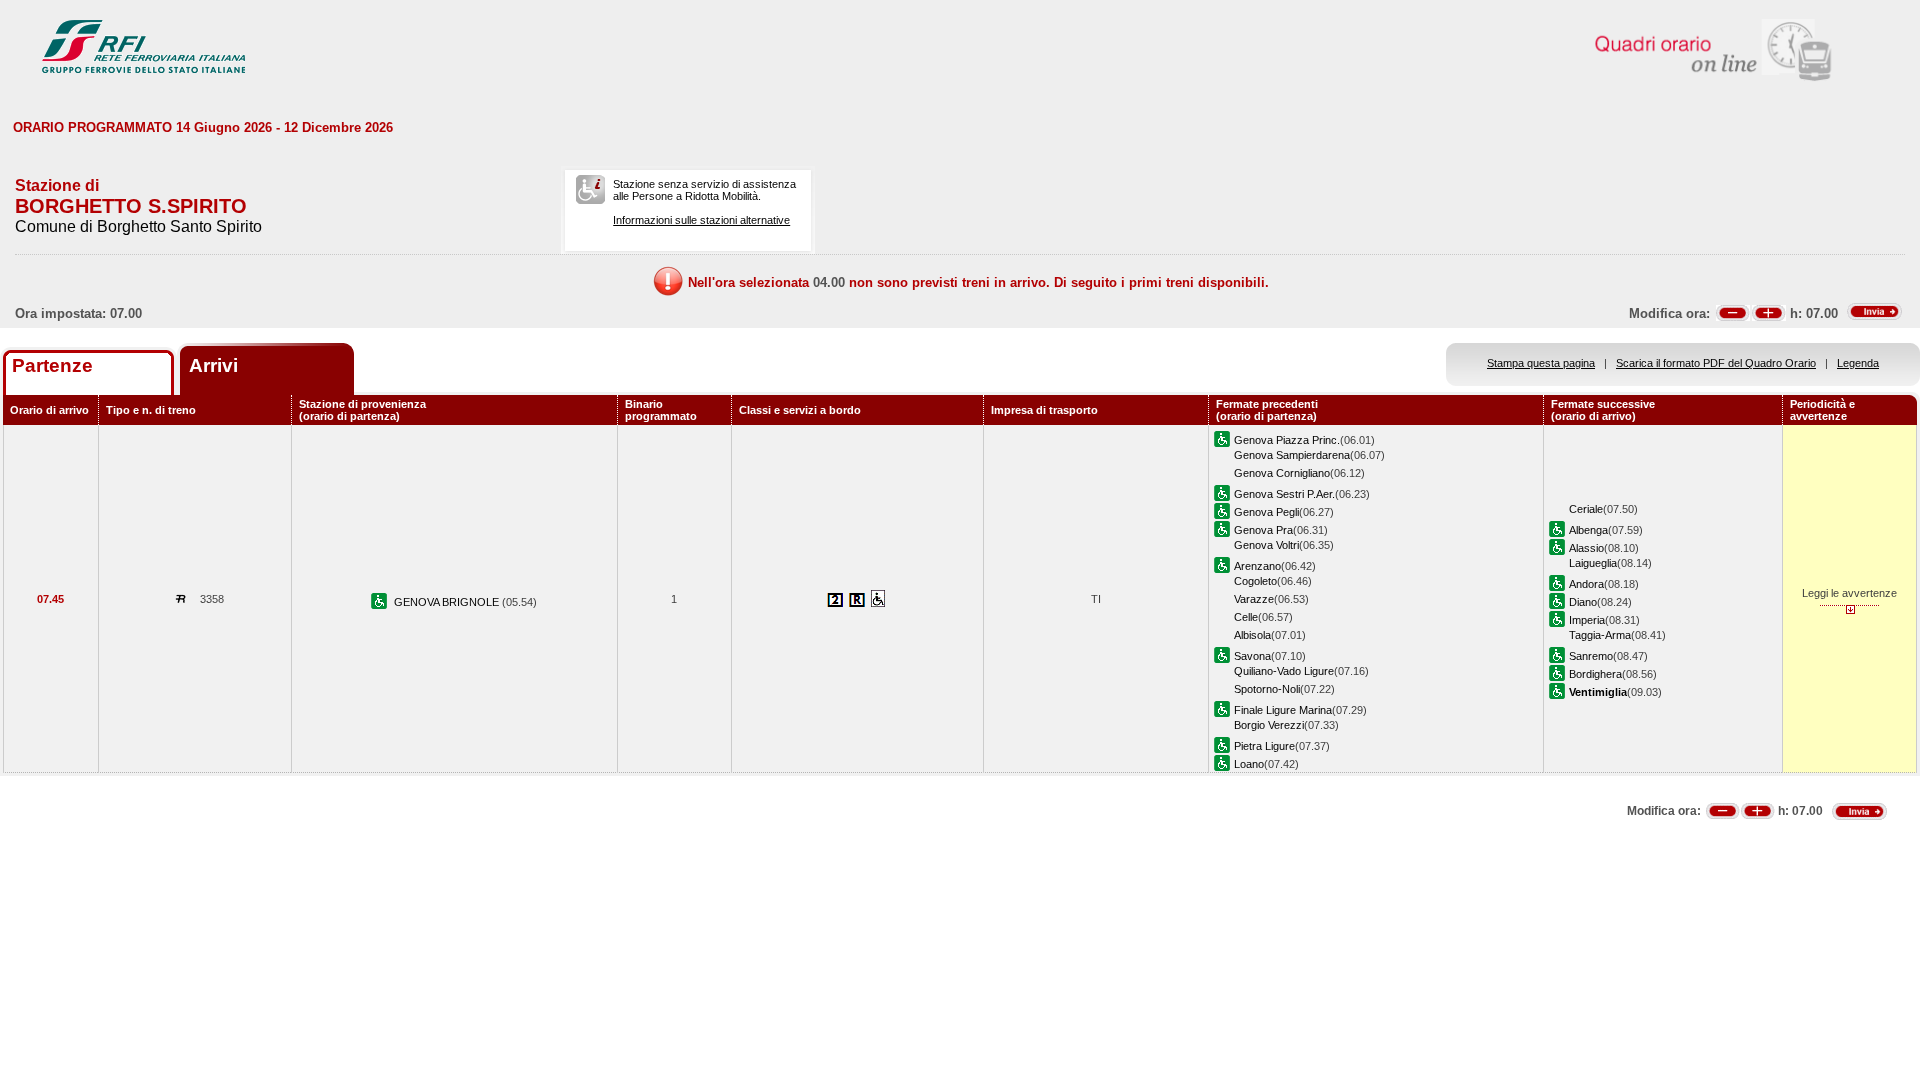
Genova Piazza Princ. (1287, 440)
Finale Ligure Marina (1283, 710)
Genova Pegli (1266, 512)
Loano (1249, 764)
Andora (1586, 584)
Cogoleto (1255, 581)
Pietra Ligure (1264, 746)
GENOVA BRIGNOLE (448, 602)
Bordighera (1595, 674)
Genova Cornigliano (1282, 473)
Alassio (1586, 548)
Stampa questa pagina (1541, 363)
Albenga (1588, 530)
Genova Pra (1263, 530)
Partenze (52, 365)
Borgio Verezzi (1269, 725)
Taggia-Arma (1600, 635)
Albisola (1252, 635)
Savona (1252, 656)
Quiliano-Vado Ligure (1284, 671)
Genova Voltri (1266, 545)
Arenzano (1257, 566)
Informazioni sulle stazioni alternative (701, 220)
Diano (1583, 602)
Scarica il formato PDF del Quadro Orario (1716, 363)
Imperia (1587, 620)
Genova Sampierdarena (1292, 455)
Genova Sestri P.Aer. (1284, 494)
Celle (1246, 617)
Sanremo (1591, 656)
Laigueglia (1593, 563)
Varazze (1254, 599)
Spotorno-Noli (1267, 689)
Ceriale (1586, 509)
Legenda (1858, 363)
